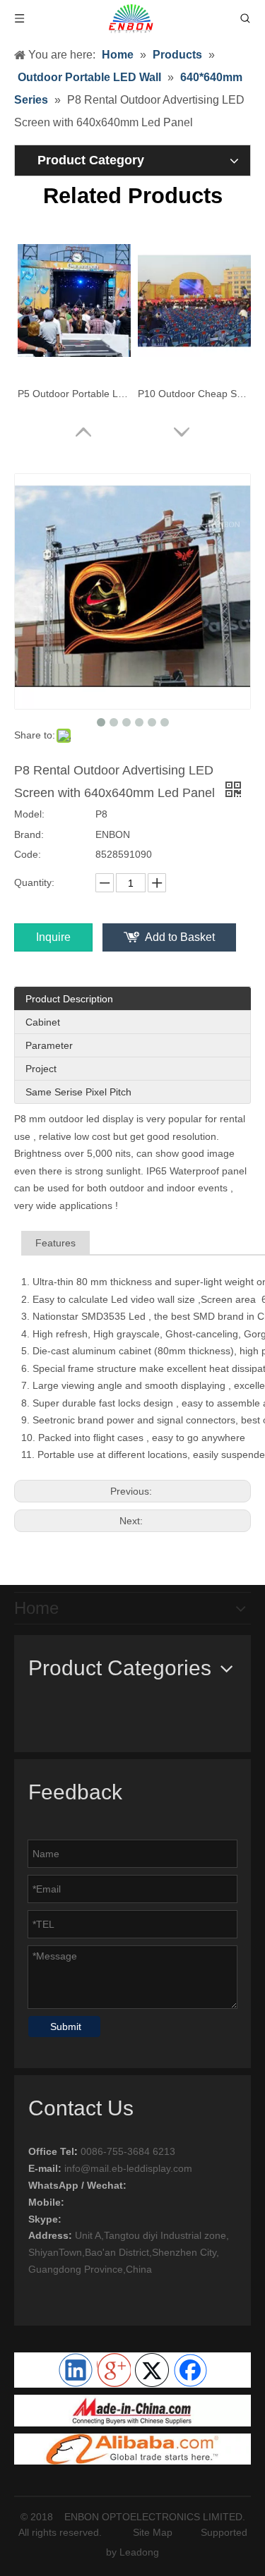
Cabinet (43, 1022)
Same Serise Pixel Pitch (78, 1092)
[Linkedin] (76, 2370)
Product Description (69, 999)
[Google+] (114, 2370)
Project (41, 1069)
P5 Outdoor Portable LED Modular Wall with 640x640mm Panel (74, 394)
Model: (29, 814)
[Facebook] (190, 2370)
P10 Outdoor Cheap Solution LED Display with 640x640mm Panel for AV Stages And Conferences (194, 394)
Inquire (53, 937)
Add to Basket (180, 937)
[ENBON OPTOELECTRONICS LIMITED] (132, 2410)
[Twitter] (152, 2370)
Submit (66, 2027)
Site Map (153, 2532)
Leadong (139, 2552)
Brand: (29, 834)
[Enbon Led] (132, 2449)
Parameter (49, 1045)
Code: (28, 854)
